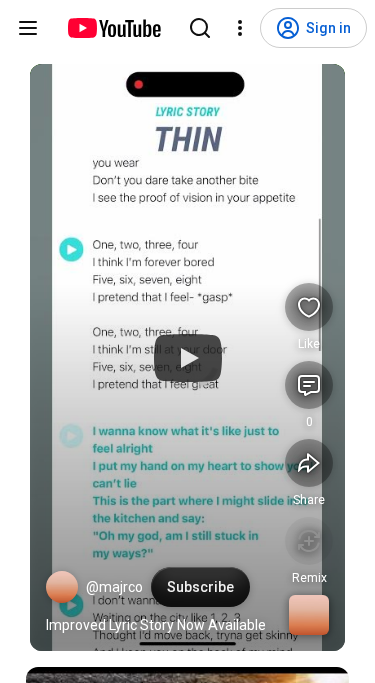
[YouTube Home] (113, 28)
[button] (62, 587)
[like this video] (309, 307)
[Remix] (309, 541)
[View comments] (309, 385)
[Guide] (28, 28)
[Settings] (240, 28)
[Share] (309, 463)
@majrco (114, 587)
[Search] (200, 28)
